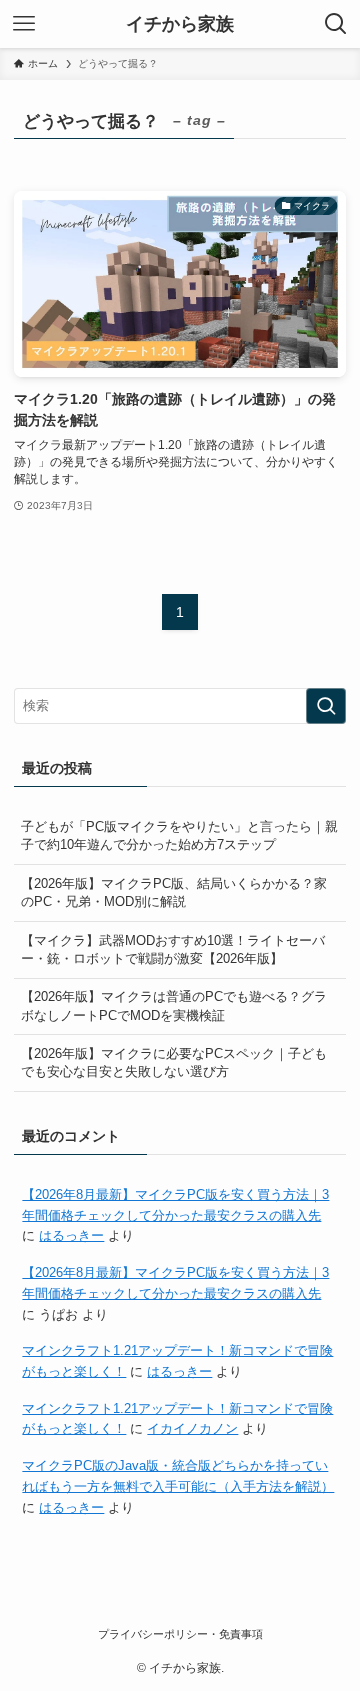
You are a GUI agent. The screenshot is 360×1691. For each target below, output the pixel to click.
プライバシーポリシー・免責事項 (180, 1634)
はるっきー (71, 1235)
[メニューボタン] (24, 24)
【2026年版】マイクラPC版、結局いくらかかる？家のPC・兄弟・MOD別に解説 (174, 892)
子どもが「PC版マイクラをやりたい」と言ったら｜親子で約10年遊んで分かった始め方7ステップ (179, 835)
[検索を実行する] (326, 706)
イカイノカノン (192, 1428)
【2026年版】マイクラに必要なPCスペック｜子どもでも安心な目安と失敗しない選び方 (174, 1062)
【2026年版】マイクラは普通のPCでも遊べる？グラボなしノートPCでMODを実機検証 (174, 1005)
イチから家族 (180, 24)
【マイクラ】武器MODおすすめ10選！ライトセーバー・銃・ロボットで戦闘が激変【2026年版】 (173, 949)
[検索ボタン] (336, 24)
